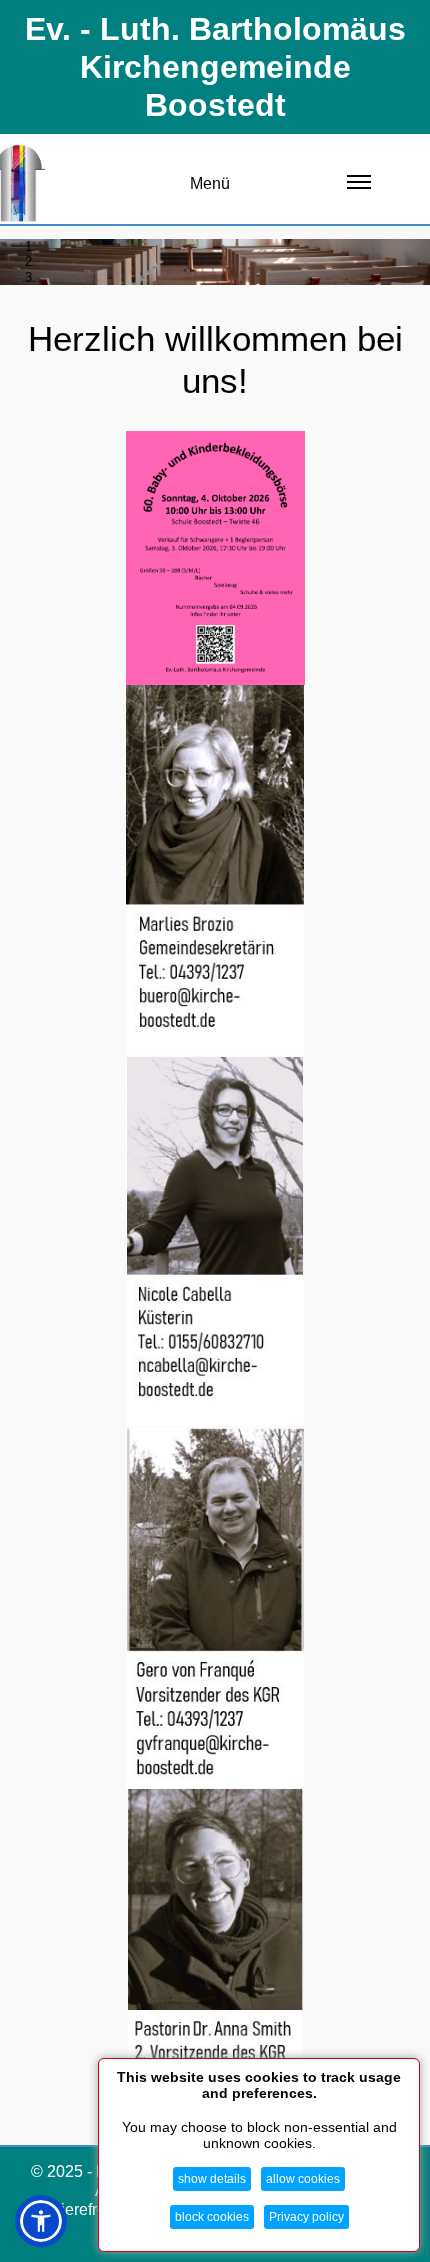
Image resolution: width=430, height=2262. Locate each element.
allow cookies (303, 2179)
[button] (41, 2221)
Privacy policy (306, 2217)
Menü (210, 183)
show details (212, 2179)
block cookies (212, 2217)
